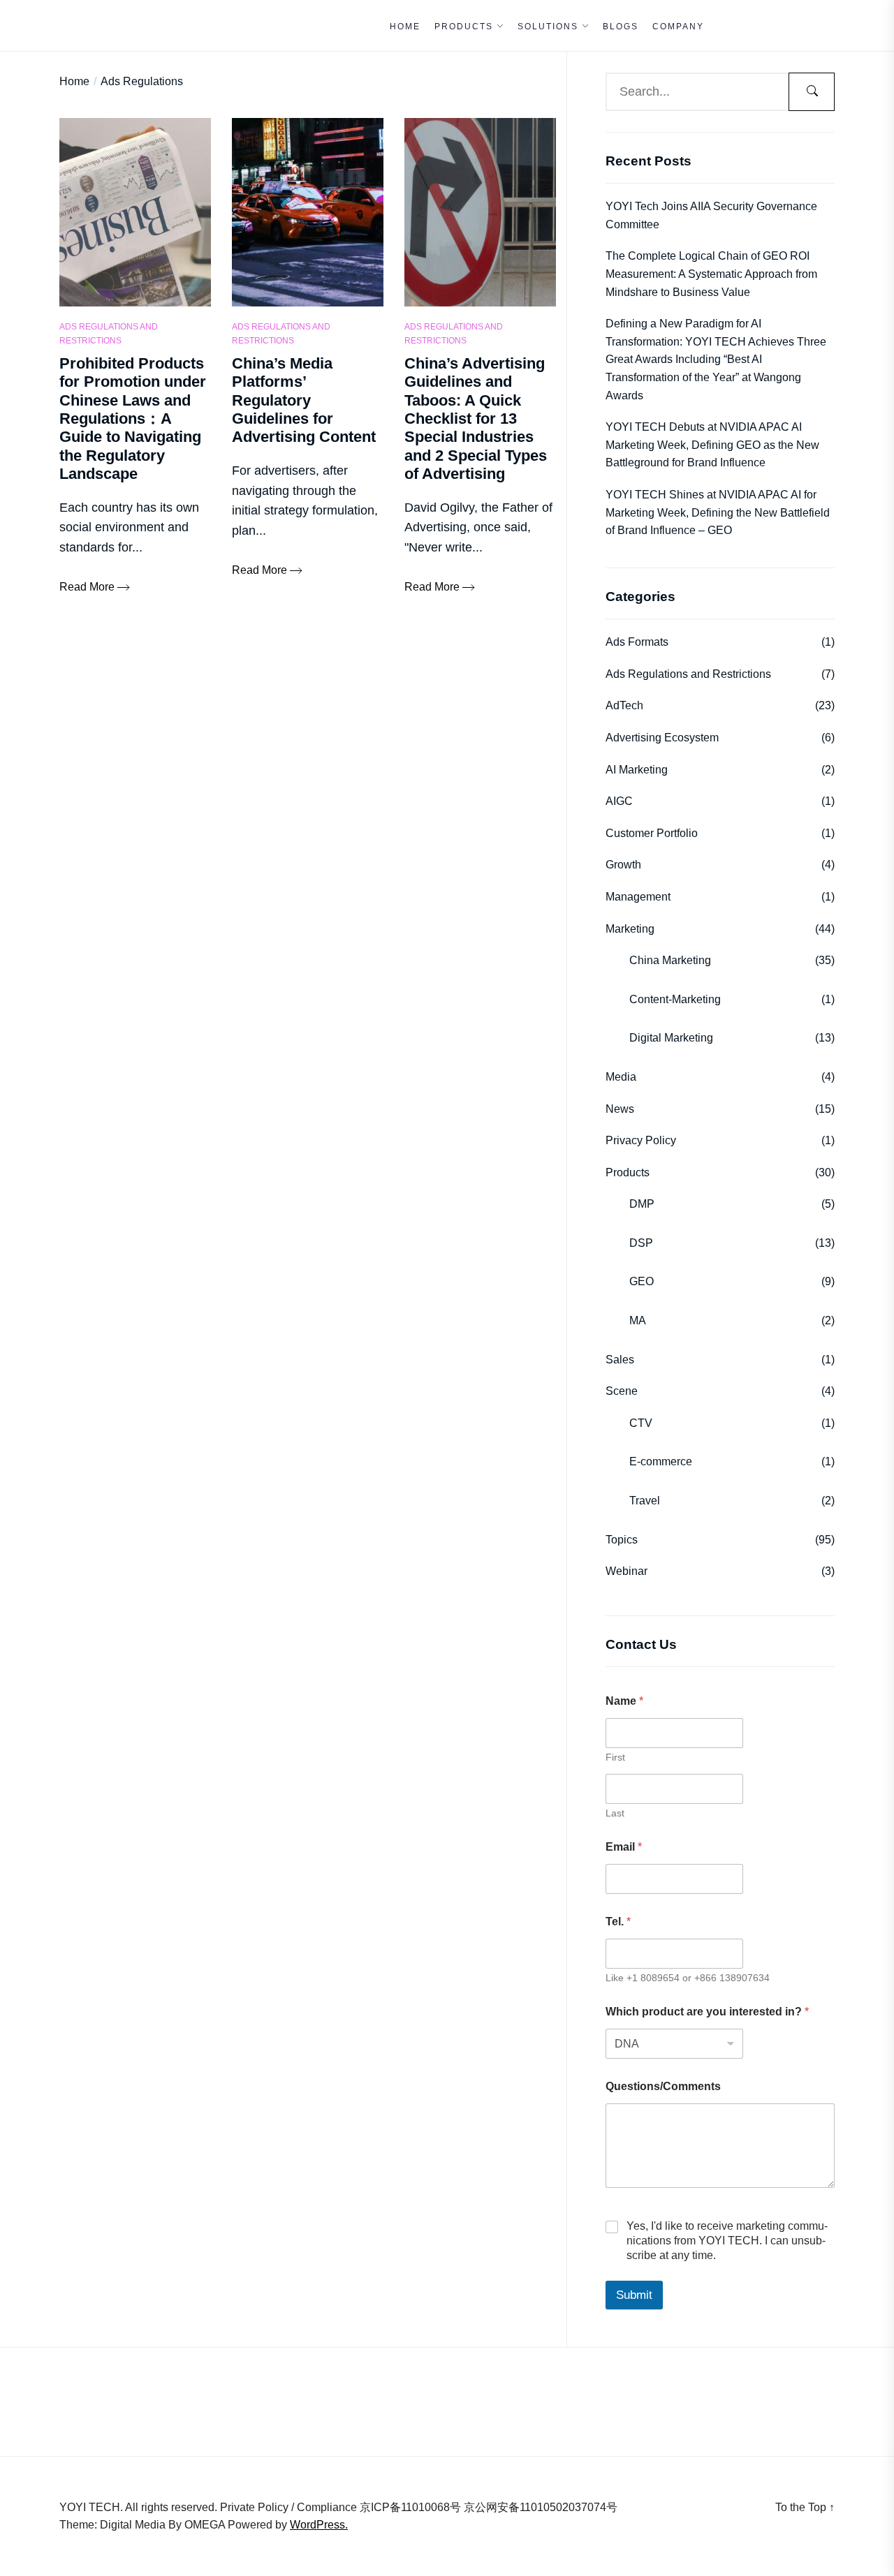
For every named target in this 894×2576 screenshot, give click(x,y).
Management (638, 897)
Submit (634, 2295)
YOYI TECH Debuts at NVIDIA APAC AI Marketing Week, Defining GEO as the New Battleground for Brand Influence (712, 445)
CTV (641, 1423)
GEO (642, 1281)
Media (621, 1077)
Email (624, 1847)
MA (638, 1320)
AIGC (619, 801)
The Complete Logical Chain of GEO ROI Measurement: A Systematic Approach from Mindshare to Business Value (711, 274)
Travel (645, 1501)
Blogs (621, 27)
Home (405, 27)
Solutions (548, 27)
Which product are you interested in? (707, 2012)
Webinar (626, 1571)
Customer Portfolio (652, 833)
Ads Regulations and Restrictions (109, 333)
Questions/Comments (663, 2086)
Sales (620, 1360)
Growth (623, 865)
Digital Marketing (671, 1038)
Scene (622, 1391)
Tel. (618, 1922)
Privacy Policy (641, 1140)
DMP (642, 1204)
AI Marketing (637, 770)
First (615, 1757)
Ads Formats (637, 642)
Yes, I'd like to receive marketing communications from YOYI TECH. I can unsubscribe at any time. (727, 2241)
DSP (641, 1243)
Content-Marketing (675, 999)
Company (678, 27)
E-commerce (661, 1461)
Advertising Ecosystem (662, 738)
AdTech (624, 705)
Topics (622, 1540)
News (620, 1109)
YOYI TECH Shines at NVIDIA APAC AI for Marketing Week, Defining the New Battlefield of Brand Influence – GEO (718, 512)
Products (464, 27)
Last (615, 1813)
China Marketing (670, 960)
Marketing (630, 929)
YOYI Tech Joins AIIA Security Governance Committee (711, 215)
